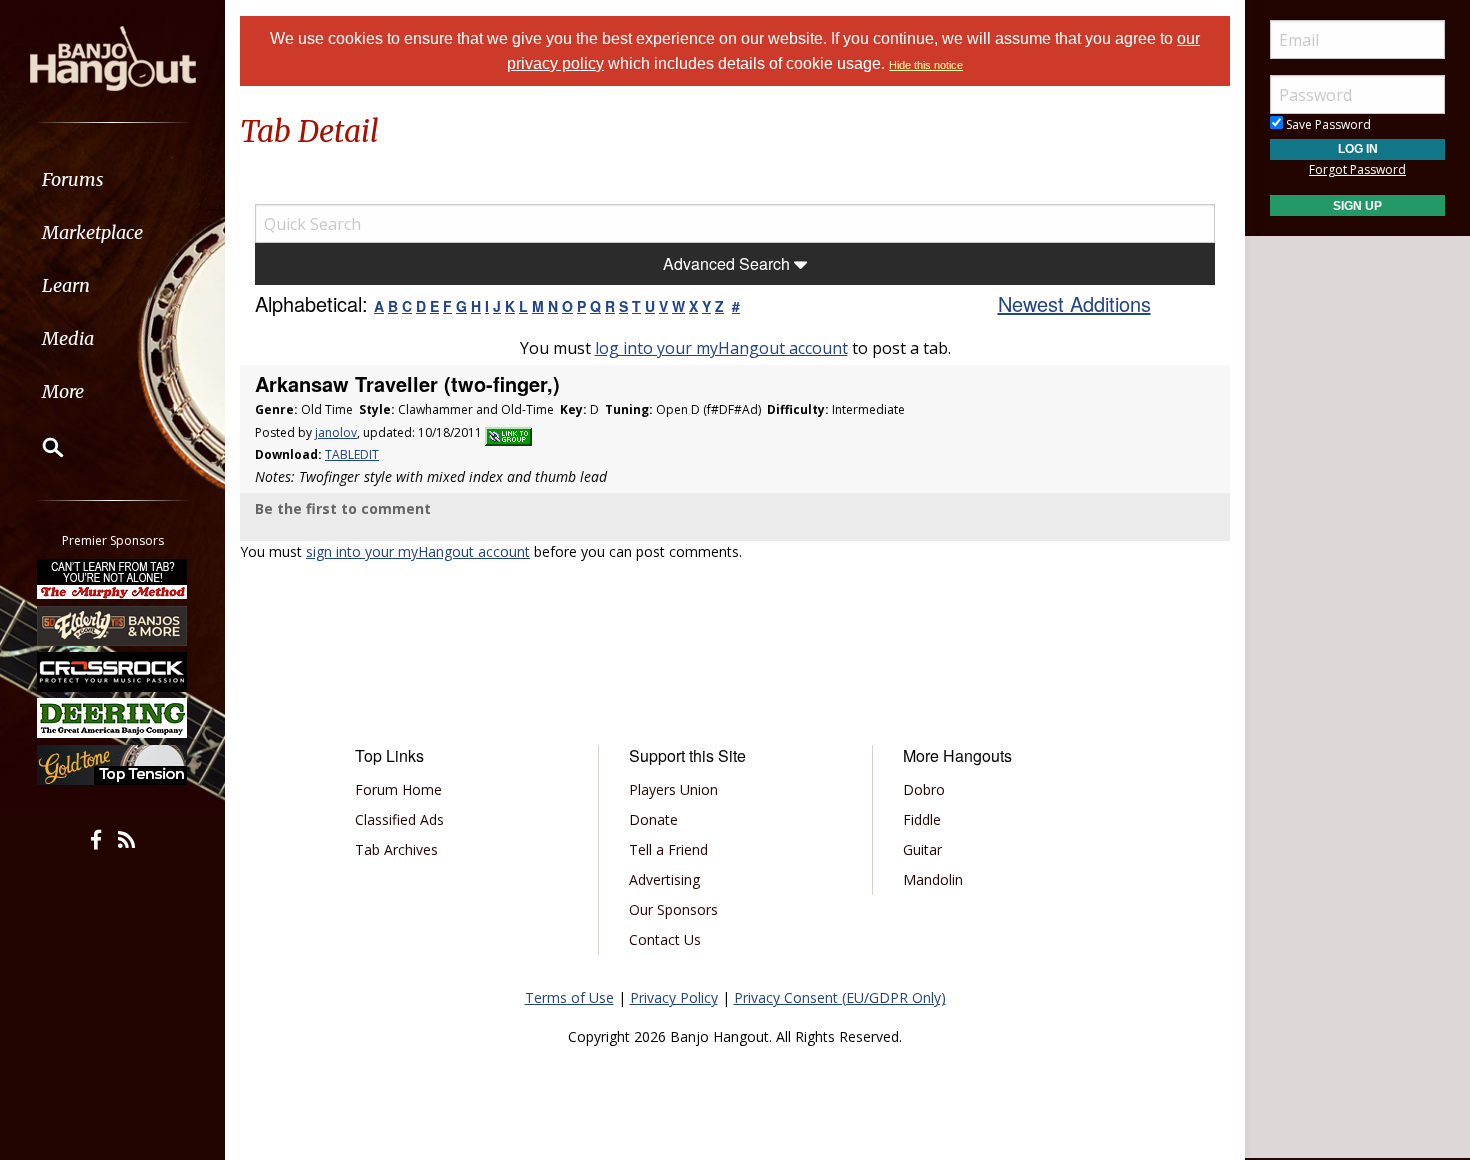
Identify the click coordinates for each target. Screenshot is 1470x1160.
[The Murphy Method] (113, 579)
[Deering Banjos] (113, 718)
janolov (336, 432)
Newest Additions (1074, 303)
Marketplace (92, 232)
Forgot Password (1357, 169)
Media (68, 338)
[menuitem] (112, 179)
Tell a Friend (668, 849)
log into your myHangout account (721, 348)
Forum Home (398, 789)
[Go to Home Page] (113, 57)
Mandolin (933, 879)
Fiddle (922, 819)
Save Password (1327, 124)
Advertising (664, 879)
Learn (66, 285)
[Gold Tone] (113, 765)
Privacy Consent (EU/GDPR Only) (840, 997)
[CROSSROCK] (113, 672)
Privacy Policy (674, 997)
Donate (653, 819)
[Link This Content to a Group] (508, 432)
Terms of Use (569, 997)
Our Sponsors (673, 909)
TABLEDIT (352, 454)
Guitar (922, 849)
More (63, 391)
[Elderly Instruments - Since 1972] (113, 625)
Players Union (673, 789)
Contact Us (665, 939)
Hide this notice (926, 65)
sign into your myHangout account (418, 551)
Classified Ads (399, 819)
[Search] (40, 447)
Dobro (924, 789)
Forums (73, 179)
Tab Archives (396, 849)
